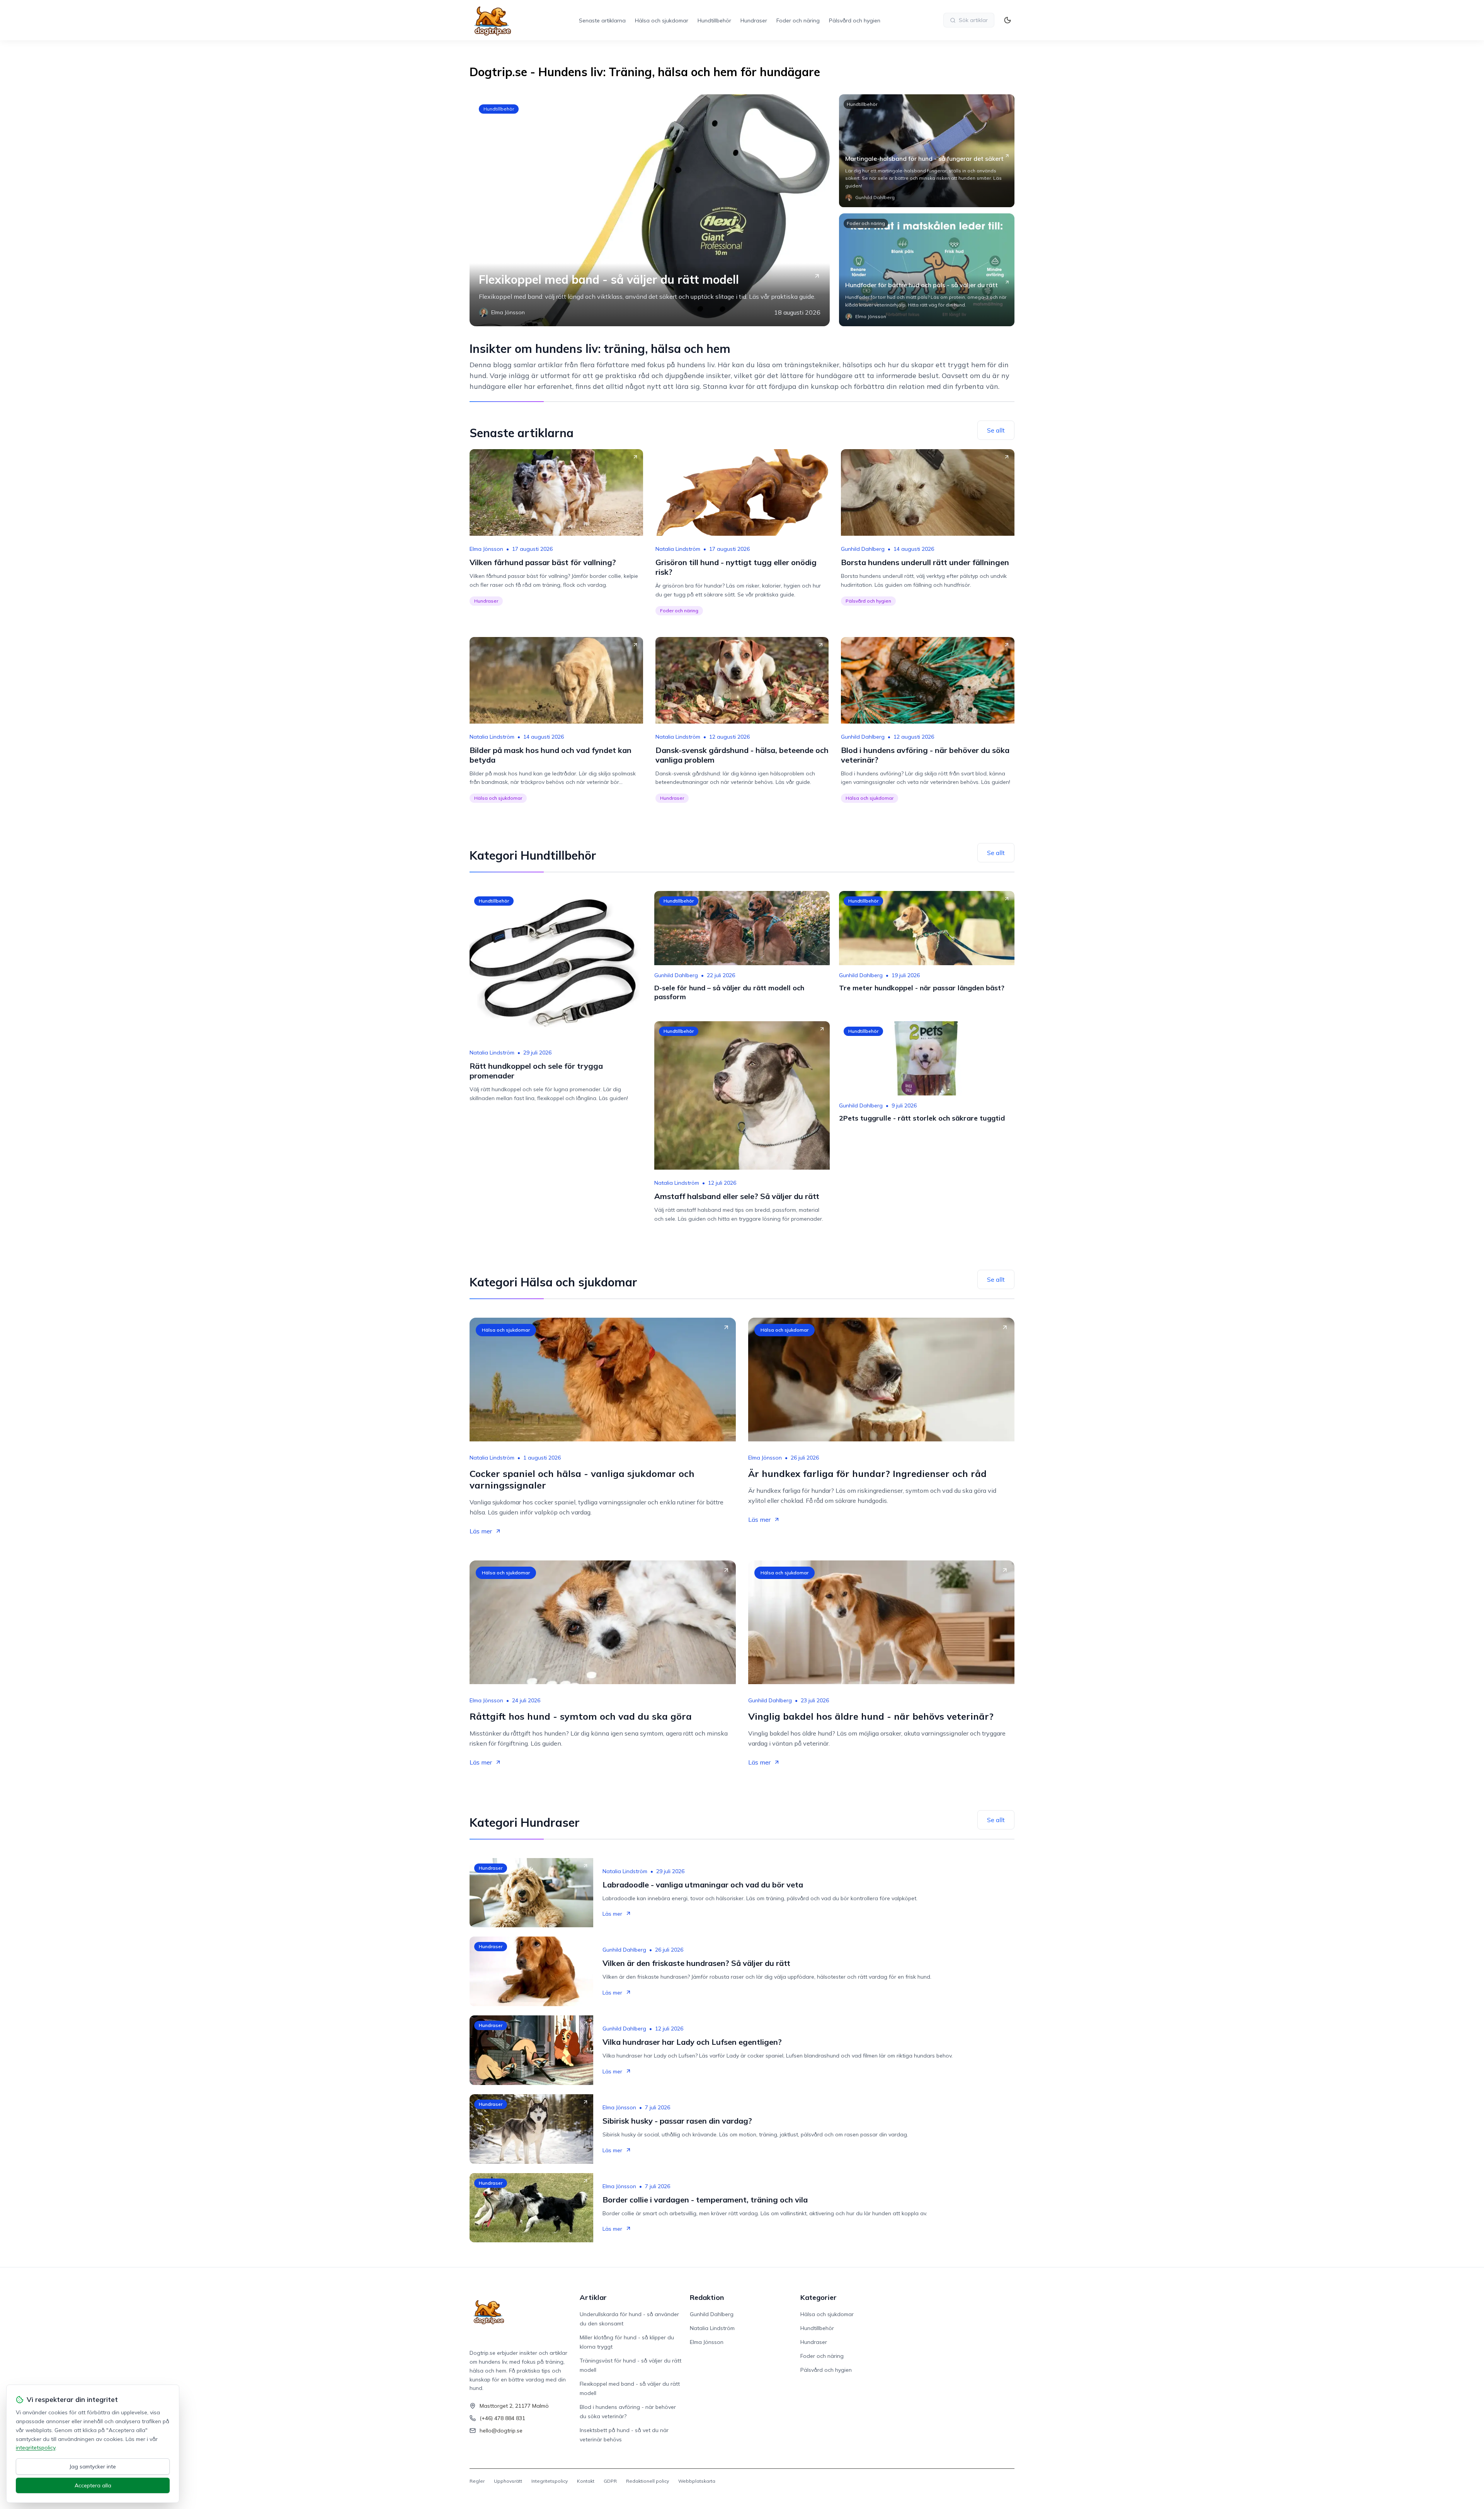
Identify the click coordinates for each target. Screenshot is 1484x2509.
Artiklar (593, 2297)
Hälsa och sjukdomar (662, 20)
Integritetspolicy (550, 2481)
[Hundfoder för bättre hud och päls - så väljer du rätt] (927, 270)
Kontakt (586, 2481)
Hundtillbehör (714, 20)
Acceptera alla (93, 2485)
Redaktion (707, 2297)
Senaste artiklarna (602, 20)
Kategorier (819, 2297)
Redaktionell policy (648, 2481)
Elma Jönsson (486, 549)
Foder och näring (798, 20)
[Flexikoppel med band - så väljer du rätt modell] (650, 210)
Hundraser (754, 20)
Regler (477, 2481)
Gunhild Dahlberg (863, 549)
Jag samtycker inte (93, 2466)
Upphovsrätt (508, 2481)
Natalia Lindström (678, 549)
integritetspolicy (36, 2448)
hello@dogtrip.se (501, 2431)
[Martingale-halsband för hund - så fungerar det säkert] (927, 151)
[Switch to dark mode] (1007, 20)
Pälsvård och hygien (855, 20)
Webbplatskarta (697, 2481)
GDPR (610, 2481)
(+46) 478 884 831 (502, 2418)
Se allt (996, 430)
